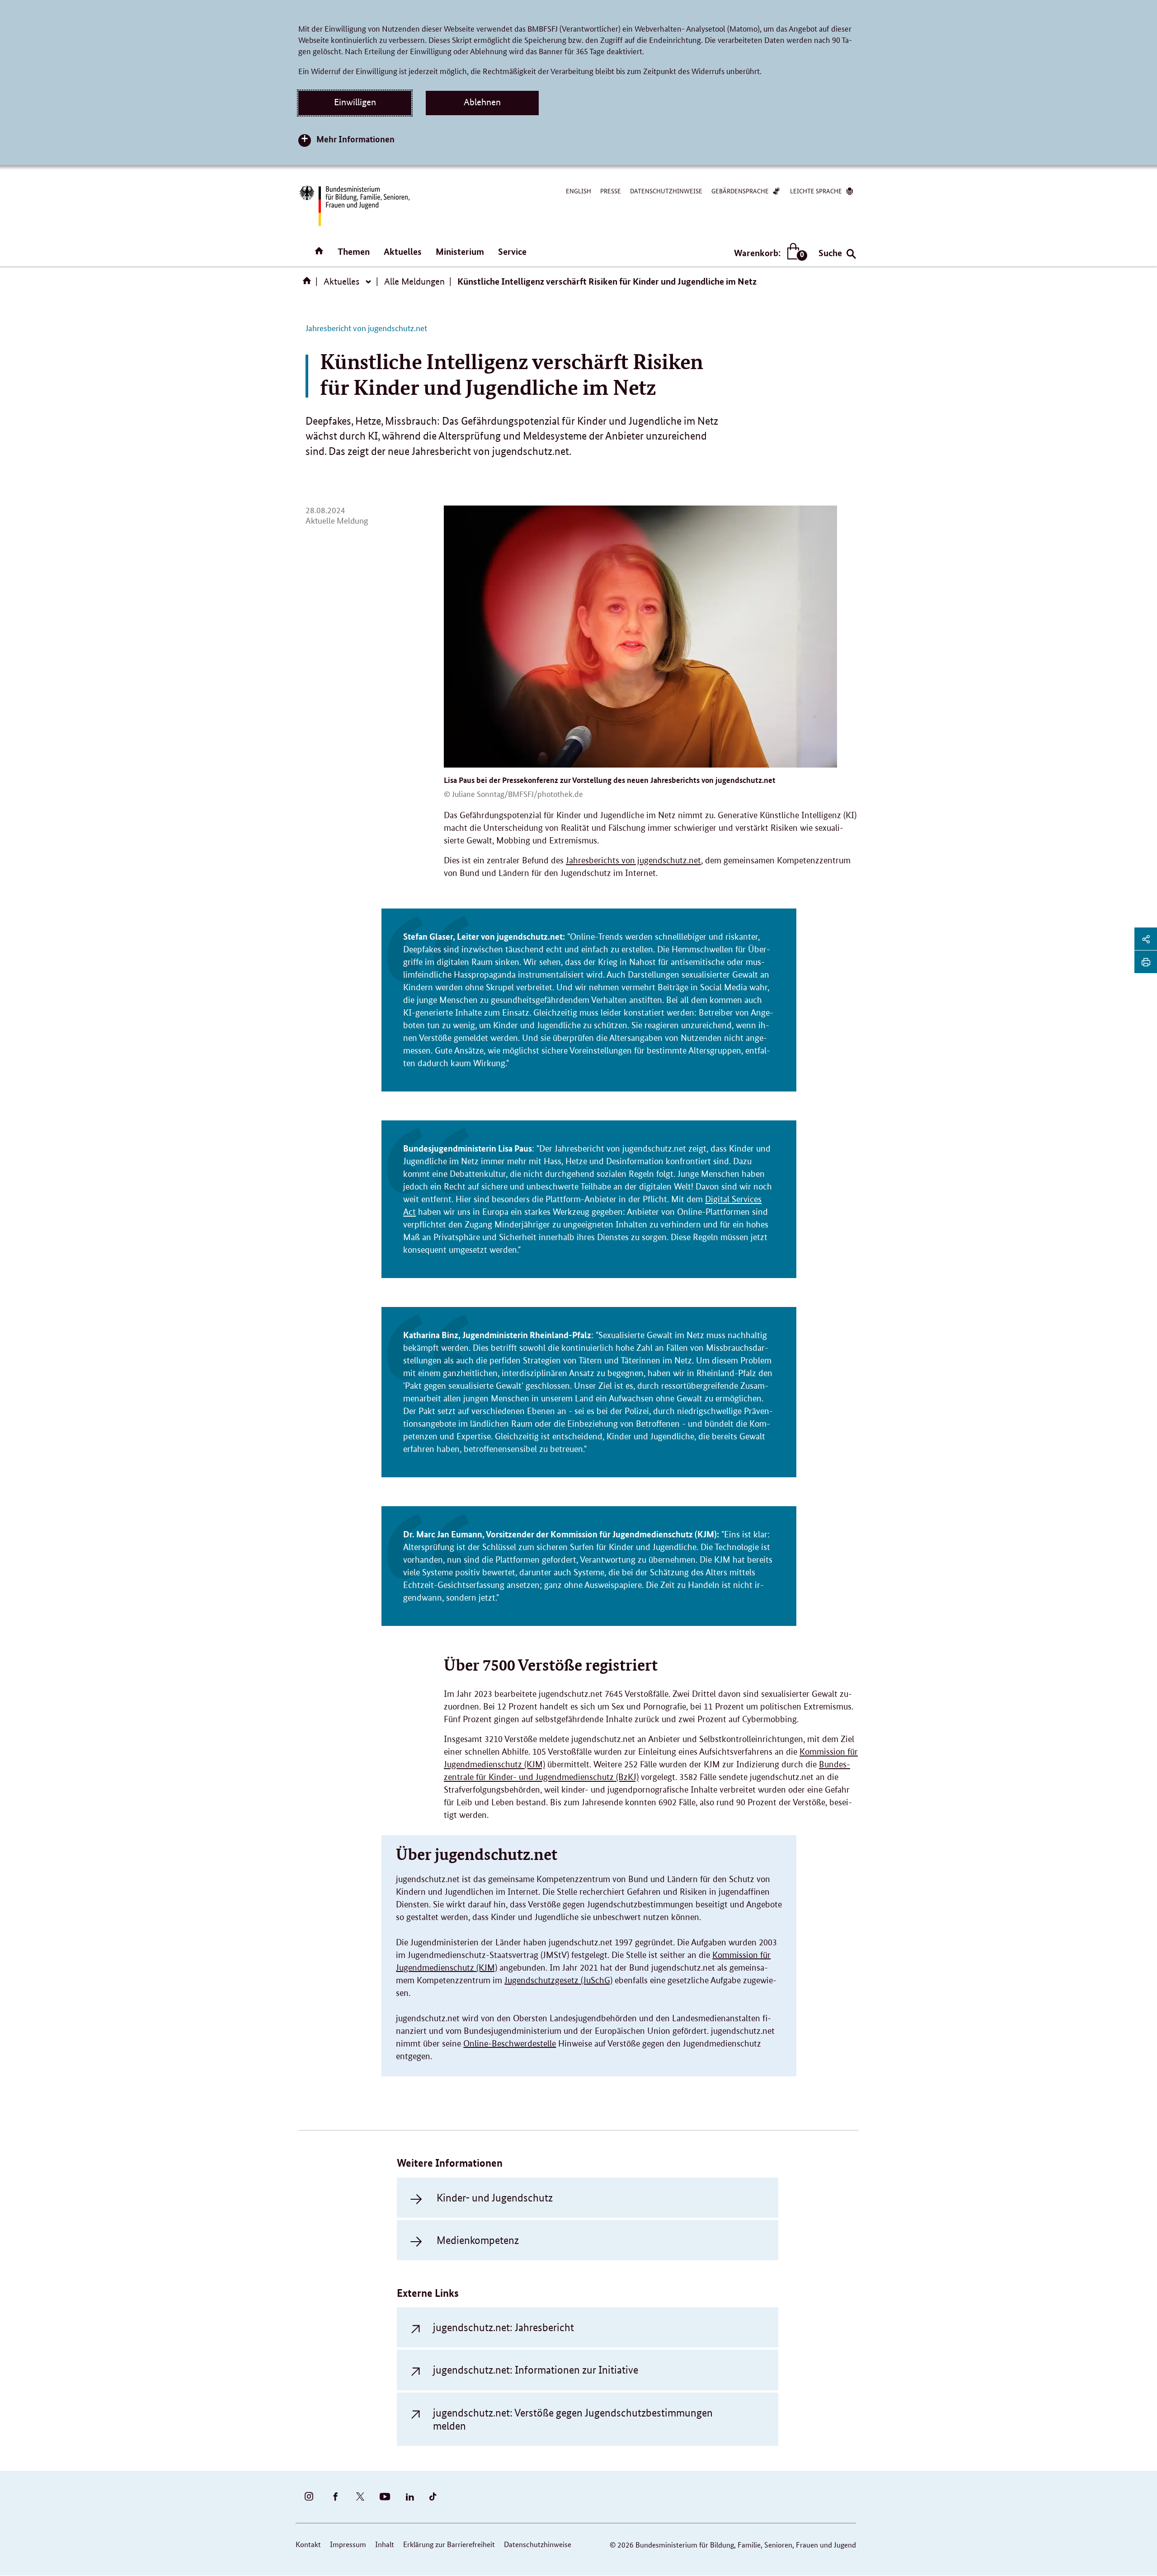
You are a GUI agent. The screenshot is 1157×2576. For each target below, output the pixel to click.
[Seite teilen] (1146, 939)
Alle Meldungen (414, 281)
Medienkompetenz (478, 2240)
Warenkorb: (769, 253)
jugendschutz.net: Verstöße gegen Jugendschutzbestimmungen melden (573, 2419)
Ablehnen (482, 102)
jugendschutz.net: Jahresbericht (503, 2327)
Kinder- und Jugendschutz (495, 2198)
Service (512, 251)
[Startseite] (309, 284)
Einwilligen (355, 102)
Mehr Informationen (355, 139)
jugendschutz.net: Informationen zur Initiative (536, 2370)
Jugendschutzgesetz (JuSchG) (558, 1980)
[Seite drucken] (1146, 962)
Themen (354, 251)
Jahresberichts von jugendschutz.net (633, 860)
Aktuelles (403, 251)
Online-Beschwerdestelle (510, 2044)
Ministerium (460, 251)
